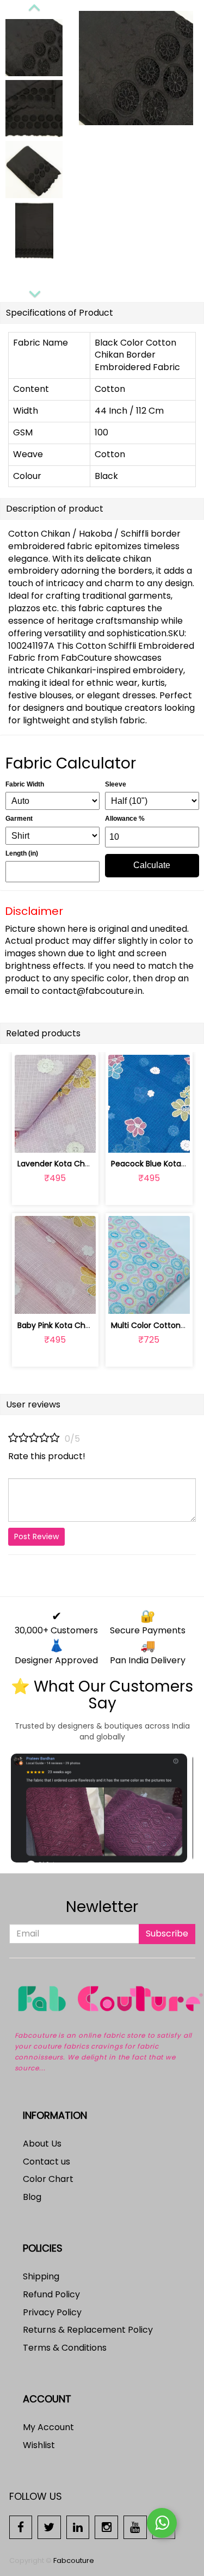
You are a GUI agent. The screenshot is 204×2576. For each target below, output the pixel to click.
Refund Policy (51, 2294)
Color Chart (48, 2179)
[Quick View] (81, 1138)
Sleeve (116, 784)
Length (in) (22, 853)
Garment (19, 819)
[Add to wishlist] (55, 1138)
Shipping (41, 2276)
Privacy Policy (52, 2312)
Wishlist (39, 2445)
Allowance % (125, 819)
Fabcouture (74, 2560)
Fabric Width (25, 784)
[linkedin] (78, 2527)
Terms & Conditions (65, 2348)
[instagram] (106, 2527)
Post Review (36, 1536)
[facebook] (21, 2527)
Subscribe (167, 1933)
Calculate (152, 865)
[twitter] (49, 2527)
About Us (42, 2144)
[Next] (34, 292)
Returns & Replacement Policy (88, 2330)
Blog (32, 2197)
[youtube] (135, 2527)
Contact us (47, 2162)
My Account (48, 2427)
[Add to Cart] (30, 1138)
